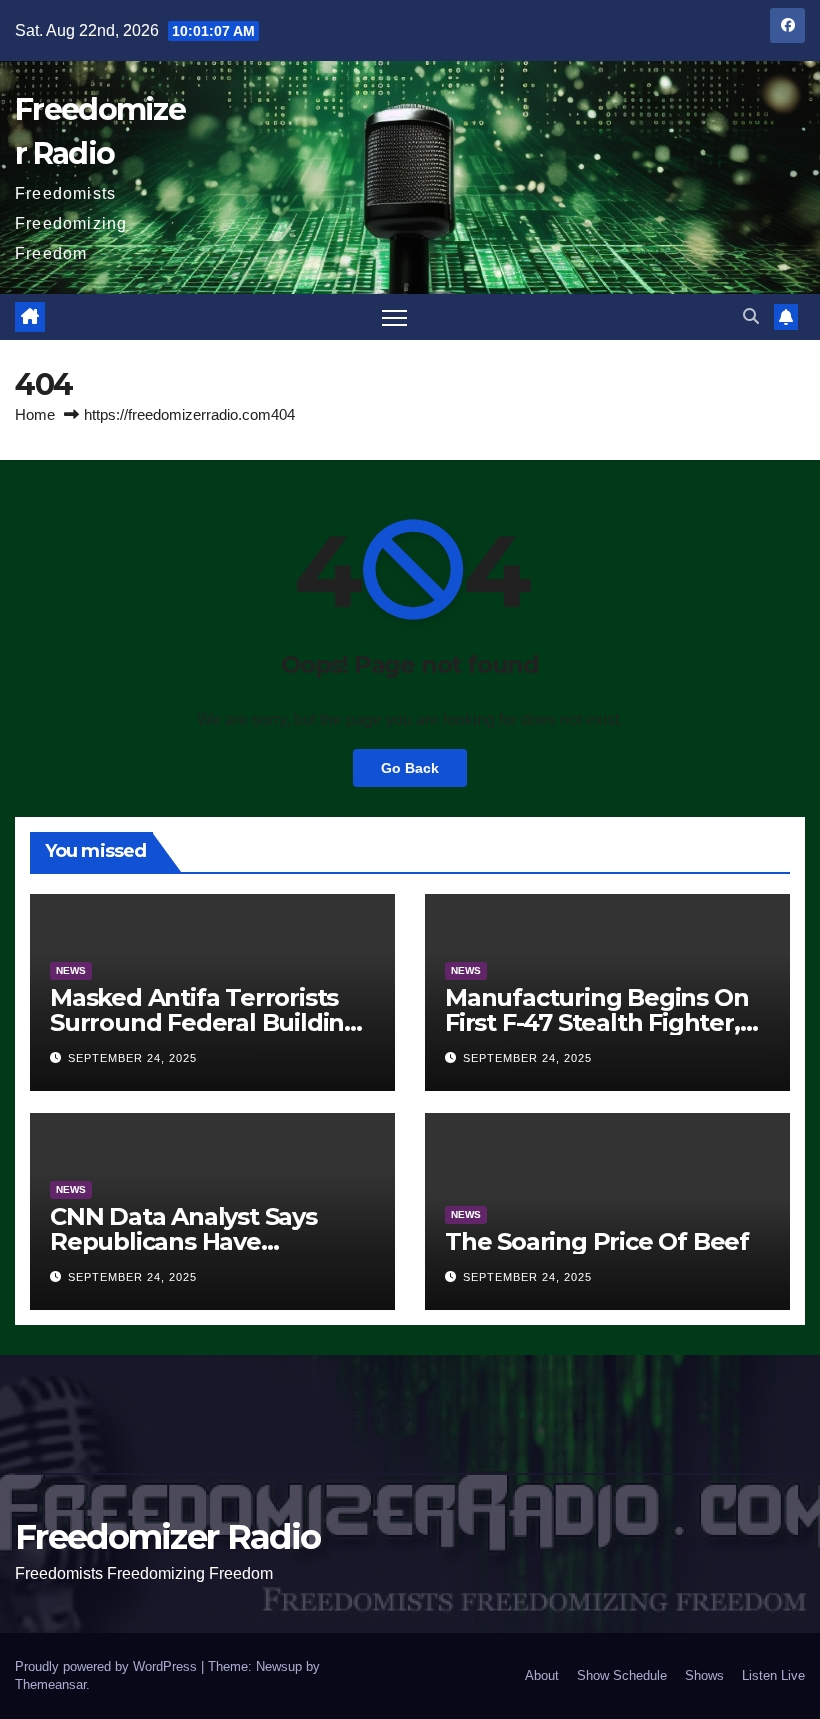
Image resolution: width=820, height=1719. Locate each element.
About (542, 1675)
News (71, 970)
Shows (704, 1675)
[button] (751, 316)
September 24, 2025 (132, 1058)
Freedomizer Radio (167, 1537)
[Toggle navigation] (394, 317)
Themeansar (50, 1684)
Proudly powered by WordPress (108, 1666)
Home (35, 414)
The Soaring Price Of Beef (597, 1241)
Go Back (410, 768)
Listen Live (773, 1675)
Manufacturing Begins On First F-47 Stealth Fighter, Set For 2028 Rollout (596, 1022)
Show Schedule (622, 1675)
